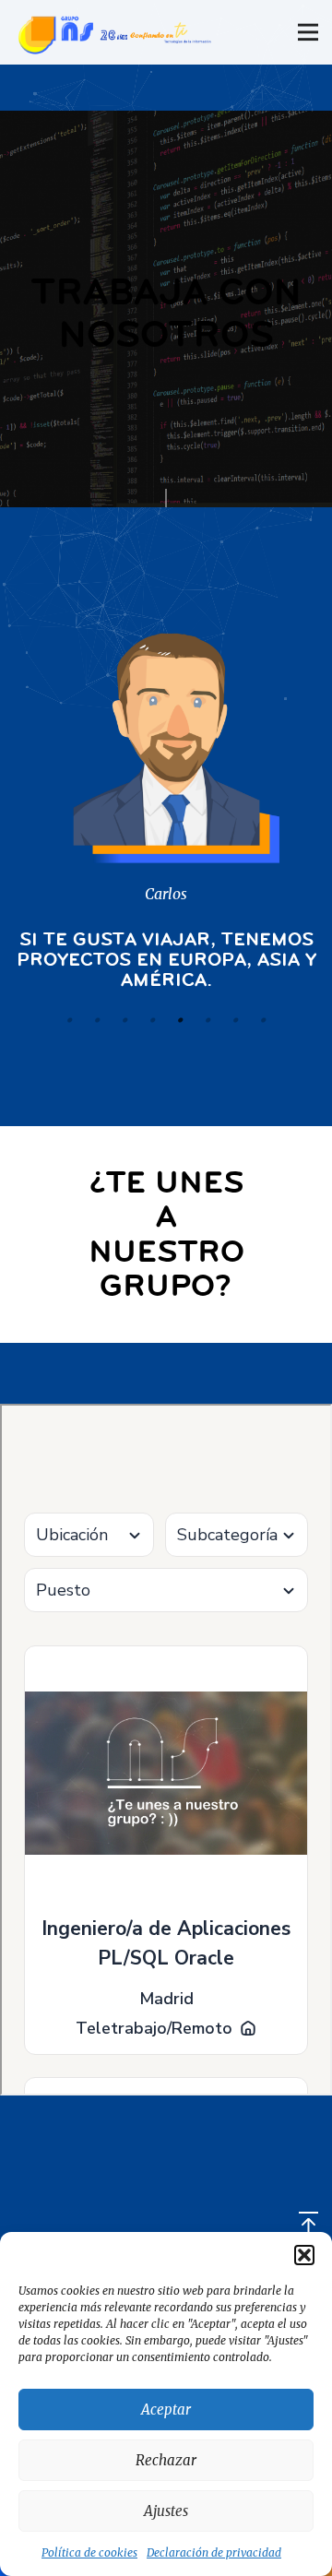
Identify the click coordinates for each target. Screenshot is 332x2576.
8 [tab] (263, 1020)
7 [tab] (235, 1020)
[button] (304, 2255)
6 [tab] (207, 1020)
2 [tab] (97, 1020)
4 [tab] (152, 1020)
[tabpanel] (166, 800)
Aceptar (166, 2410)
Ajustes (166, 2511)
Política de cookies (89, 2552)
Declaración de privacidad (214, 2552)
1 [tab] (69, 1020)
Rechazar (166, 2460)
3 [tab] (125, 1020)
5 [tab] (180, 1020)
